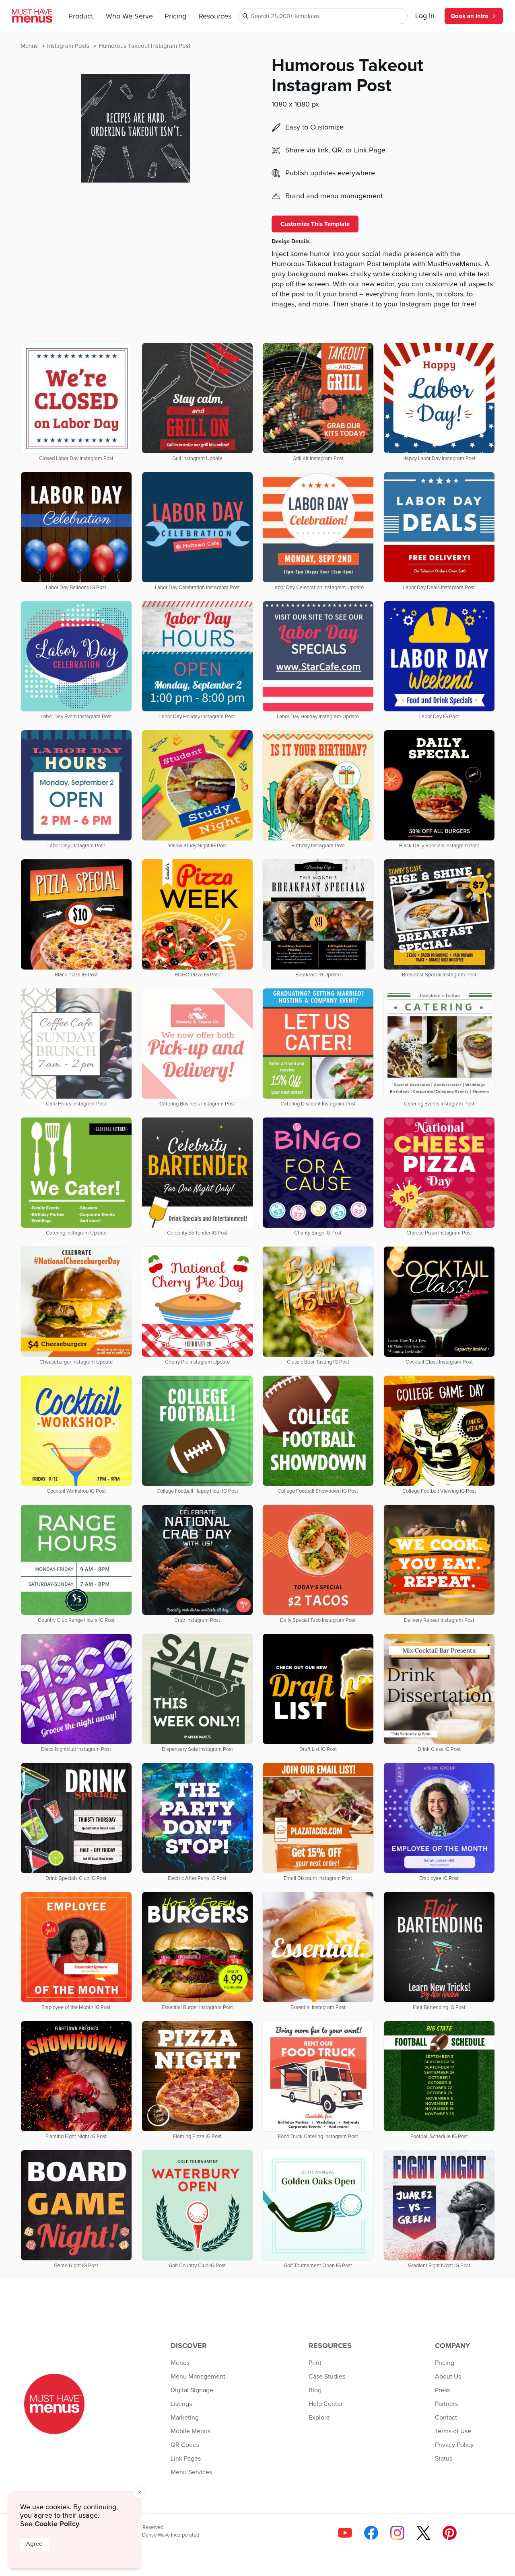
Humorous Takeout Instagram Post (144, 46)
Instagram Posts (69, 46)
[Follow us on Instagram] (397, 2533)
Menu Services (191, 2472)
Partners (446, 2404)
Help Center (326, 2404)
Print (315, 2363)
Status (444, 2459)
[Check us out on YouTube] (345, 2533)
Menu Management (198, 2377)
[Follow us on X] (423, 2533)
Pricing (175, 16)
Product (81, 16)
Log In (425, 16)
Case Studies (327, 2377)
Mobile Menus (191, 2431)
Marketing (185, 2418)
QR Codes (185, 2445)
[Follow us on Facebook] (371, 2533)
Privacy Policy (454, 2445)
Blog (315, 2390)
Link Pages (186, 2459)
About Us (448, 2377)
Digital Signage (192, 2390)
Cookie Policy (57, 2524)
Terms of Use (453, 2431)
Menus (30, 46)
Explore (319, 2418)
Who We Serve (129, 16)
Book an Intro (470, 16)
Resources (215, 16)
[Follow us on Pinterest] (450, 2533)
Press (442, 2390)
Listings (181, 2404)
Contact (446, 2418)
